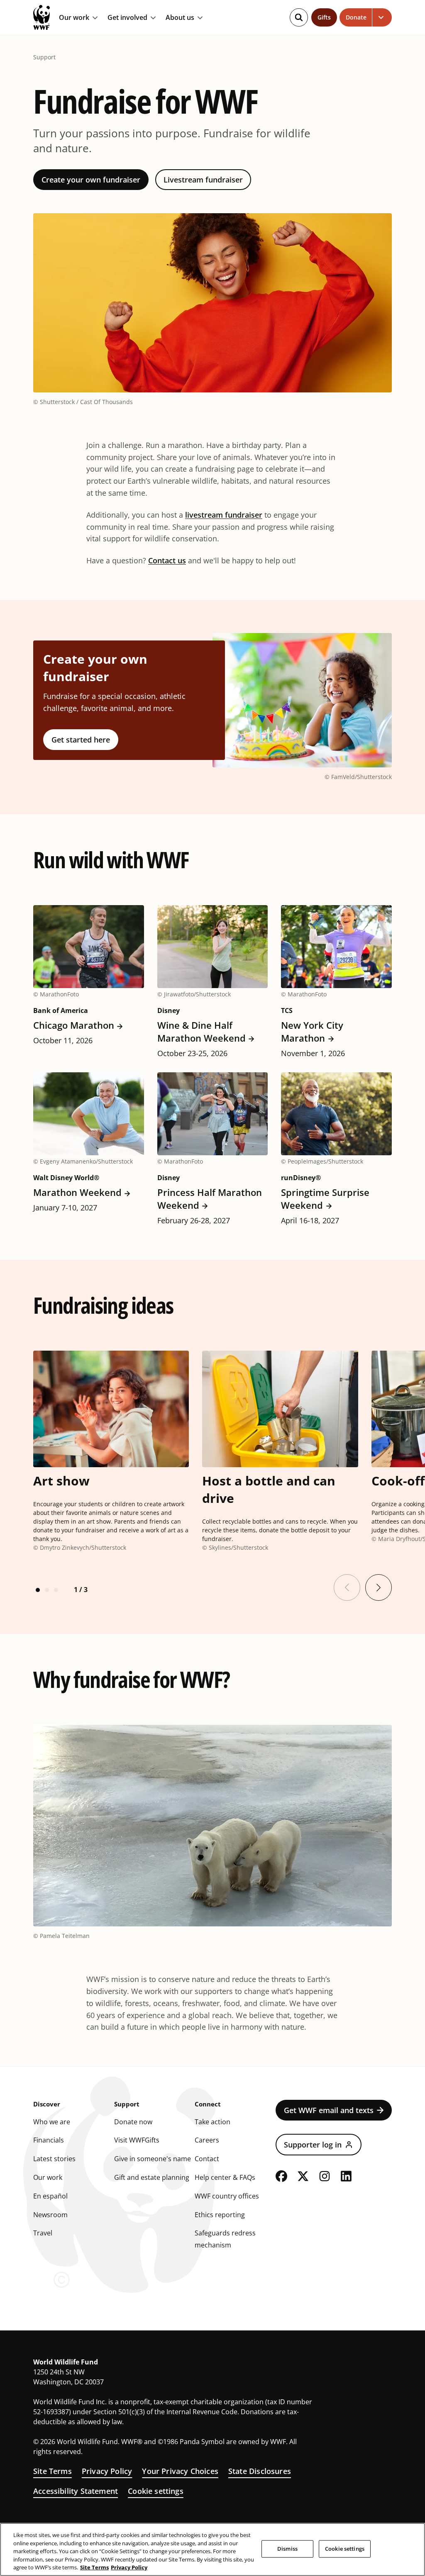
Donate (356, 17)
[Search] (299, 17)
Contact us (167, 560)
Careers (207, 2140)
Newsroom (50, 2215)
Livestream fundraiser (203, 180)
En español (50, 2196)
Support (44, 57)
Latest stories (54, 2159)
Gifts (324, 17)
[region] (212, 2549)
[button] (38, 1590)
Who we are (52, 2122)
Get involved (127, 18)
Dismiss (287, 2549)
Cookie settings (156, 2491)
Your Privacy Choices (180, 2471)
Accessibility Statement (76, 2491)
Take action (212, 2122)
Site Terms (53, 2471)
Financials (49, 2140)
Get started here (81, 740)
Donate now (133, 2122)
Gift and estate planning (152, 2177)
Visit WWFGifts (137, 2140)
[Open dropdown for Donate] (382, 17)
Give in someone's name (153, 2159)
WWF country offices (227, 2196)
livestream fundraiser (224, 515)
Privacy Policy (107, 2471)
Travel (43, 2233)
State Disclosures (260, 2471)
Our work (74, 18)
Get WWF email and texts (329, 2110)
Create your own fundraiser (91, 180)
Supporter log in (313, 2145)
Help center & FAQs (225, 2177)
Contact (207, 2159)
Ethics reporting (220, 2215)
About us (180, 18)
